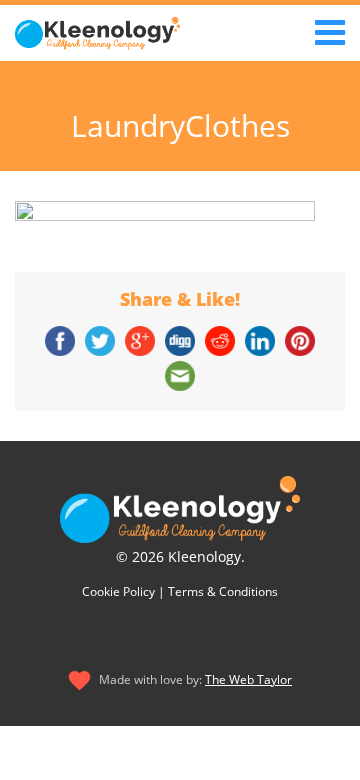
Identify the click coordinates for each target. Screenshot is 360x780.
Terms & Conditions (223, 591)
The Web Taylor (248, 679)
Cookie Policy (118, 591)
